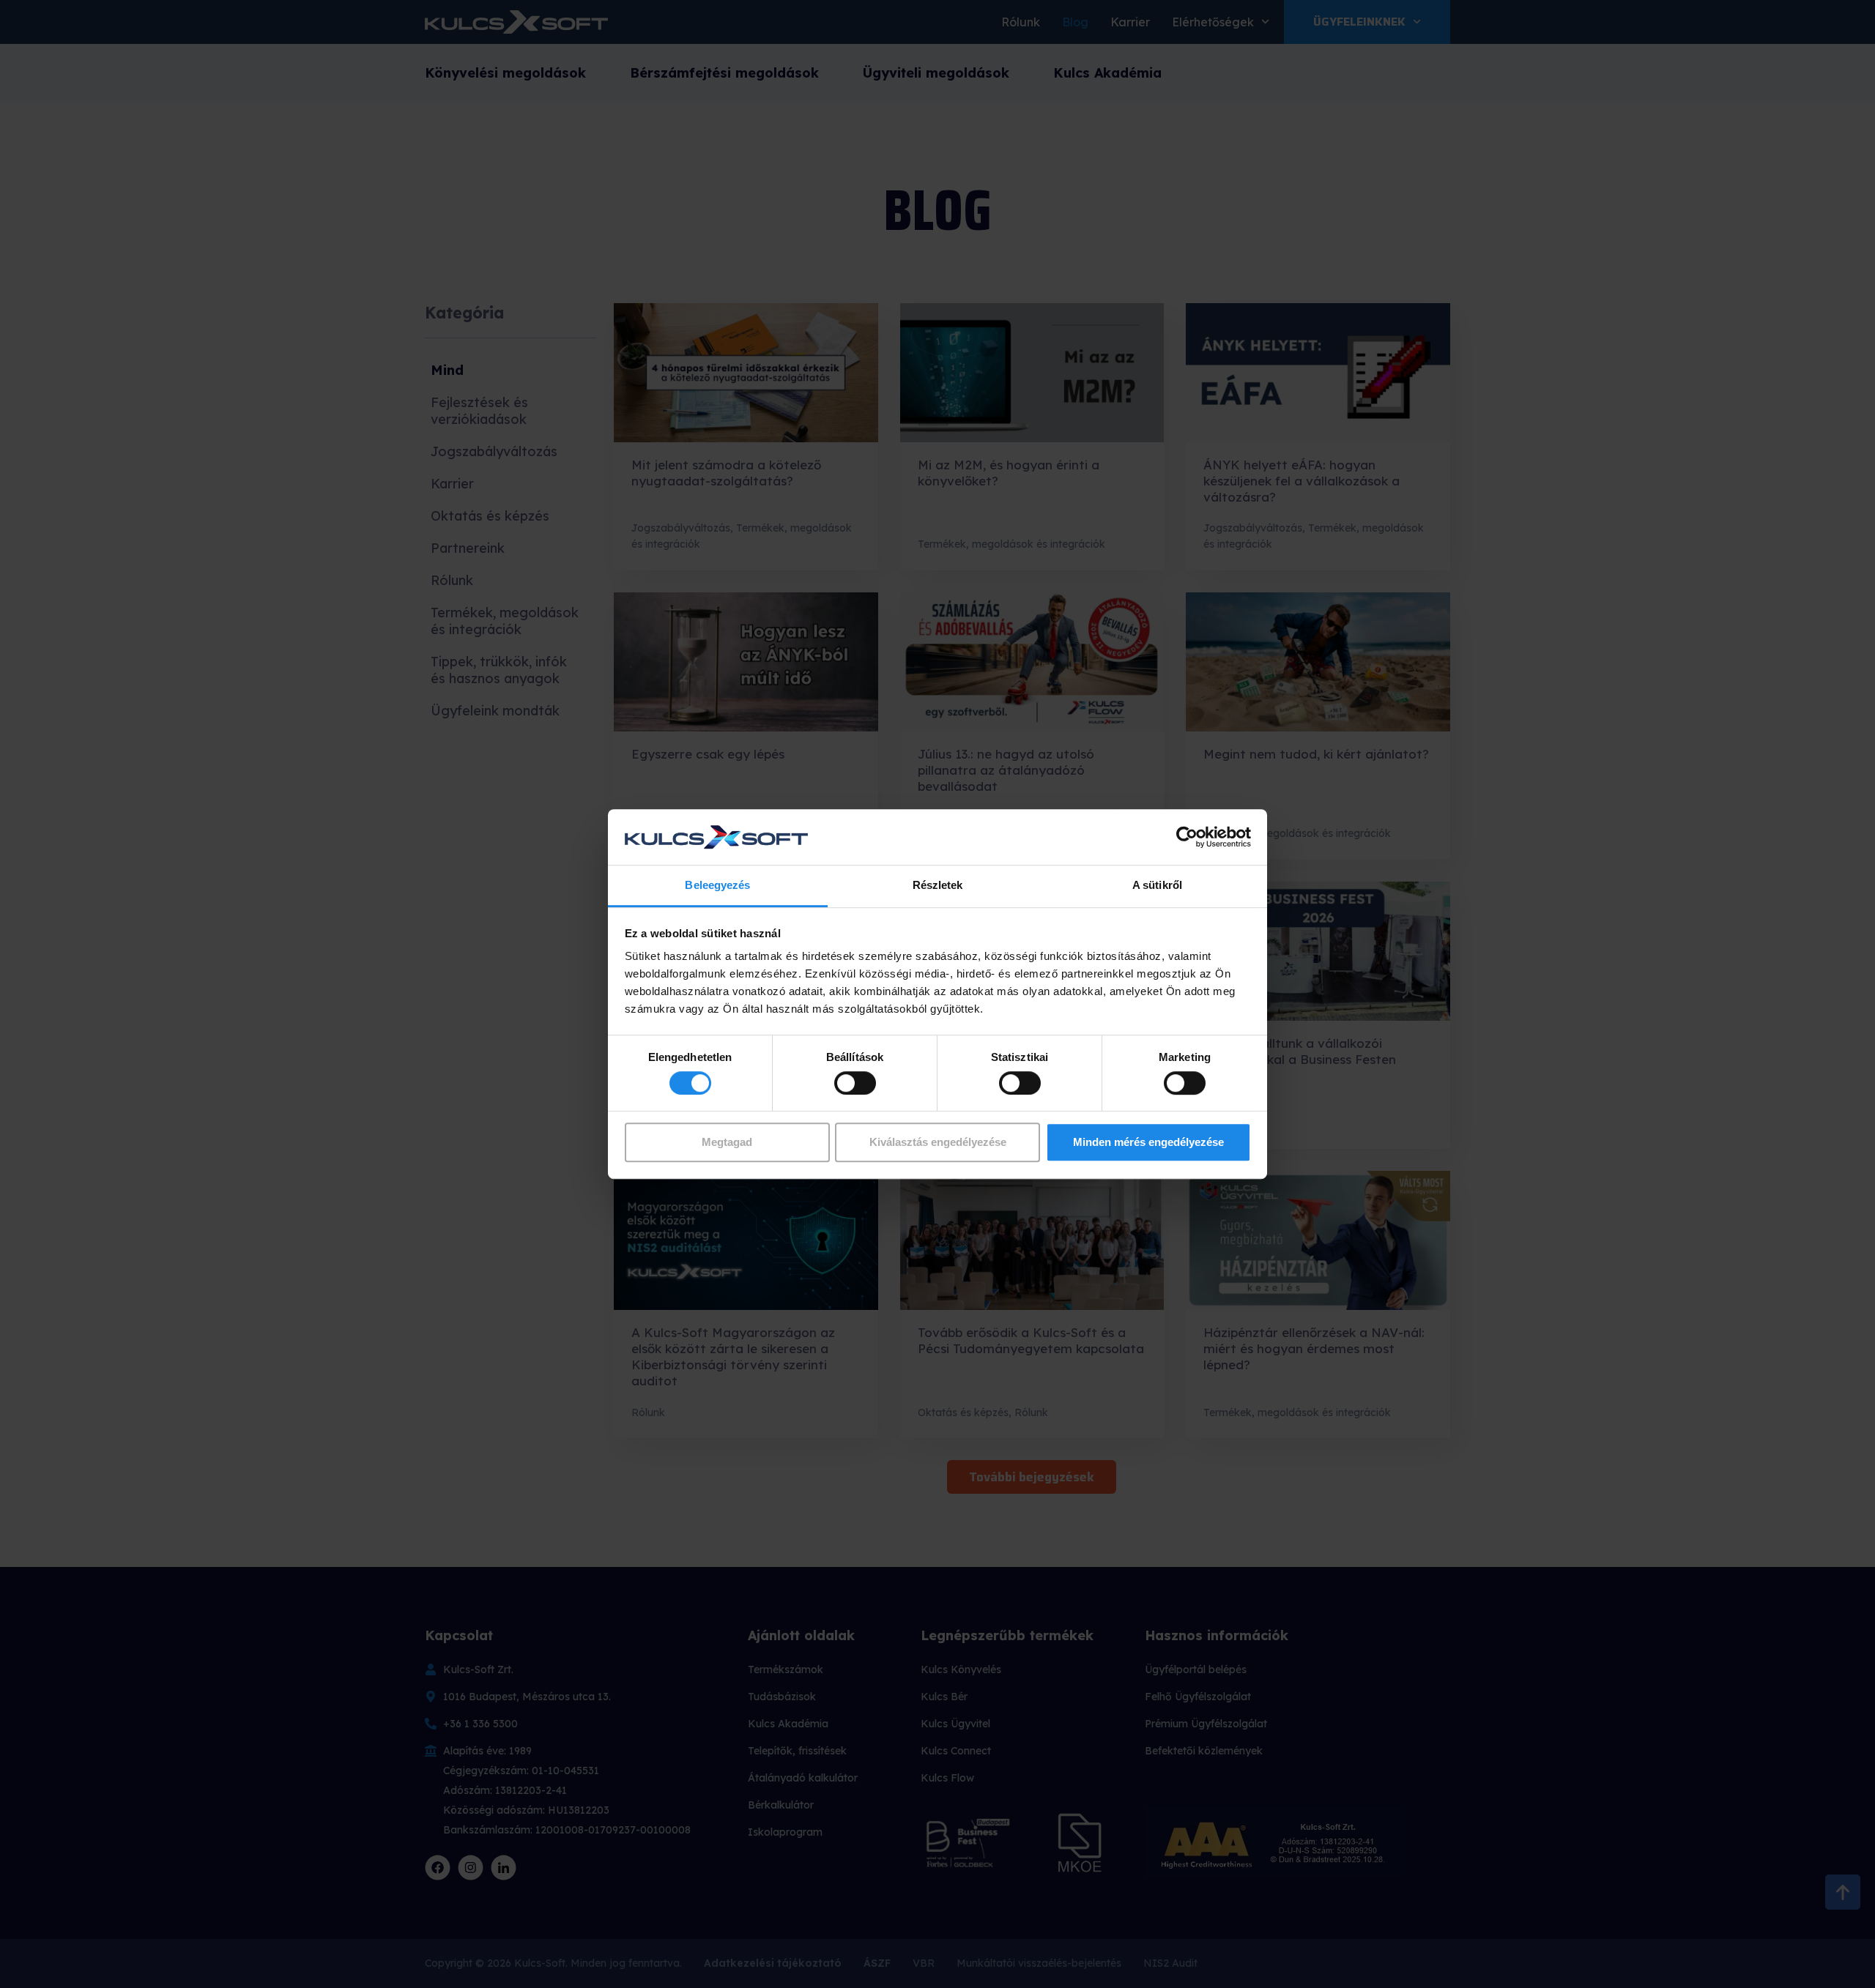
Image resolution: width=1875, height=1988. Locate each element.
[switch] (855, 1083)
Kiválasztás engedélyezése (938, 1142)
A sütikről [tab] (1157, 886)
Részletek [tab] (938, 886)
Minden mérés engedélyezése (1148, 1142)
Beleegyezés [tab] (717, 886)
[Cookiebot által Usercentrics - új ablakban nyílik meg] (1187, 837)
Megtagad (727, 1142)
